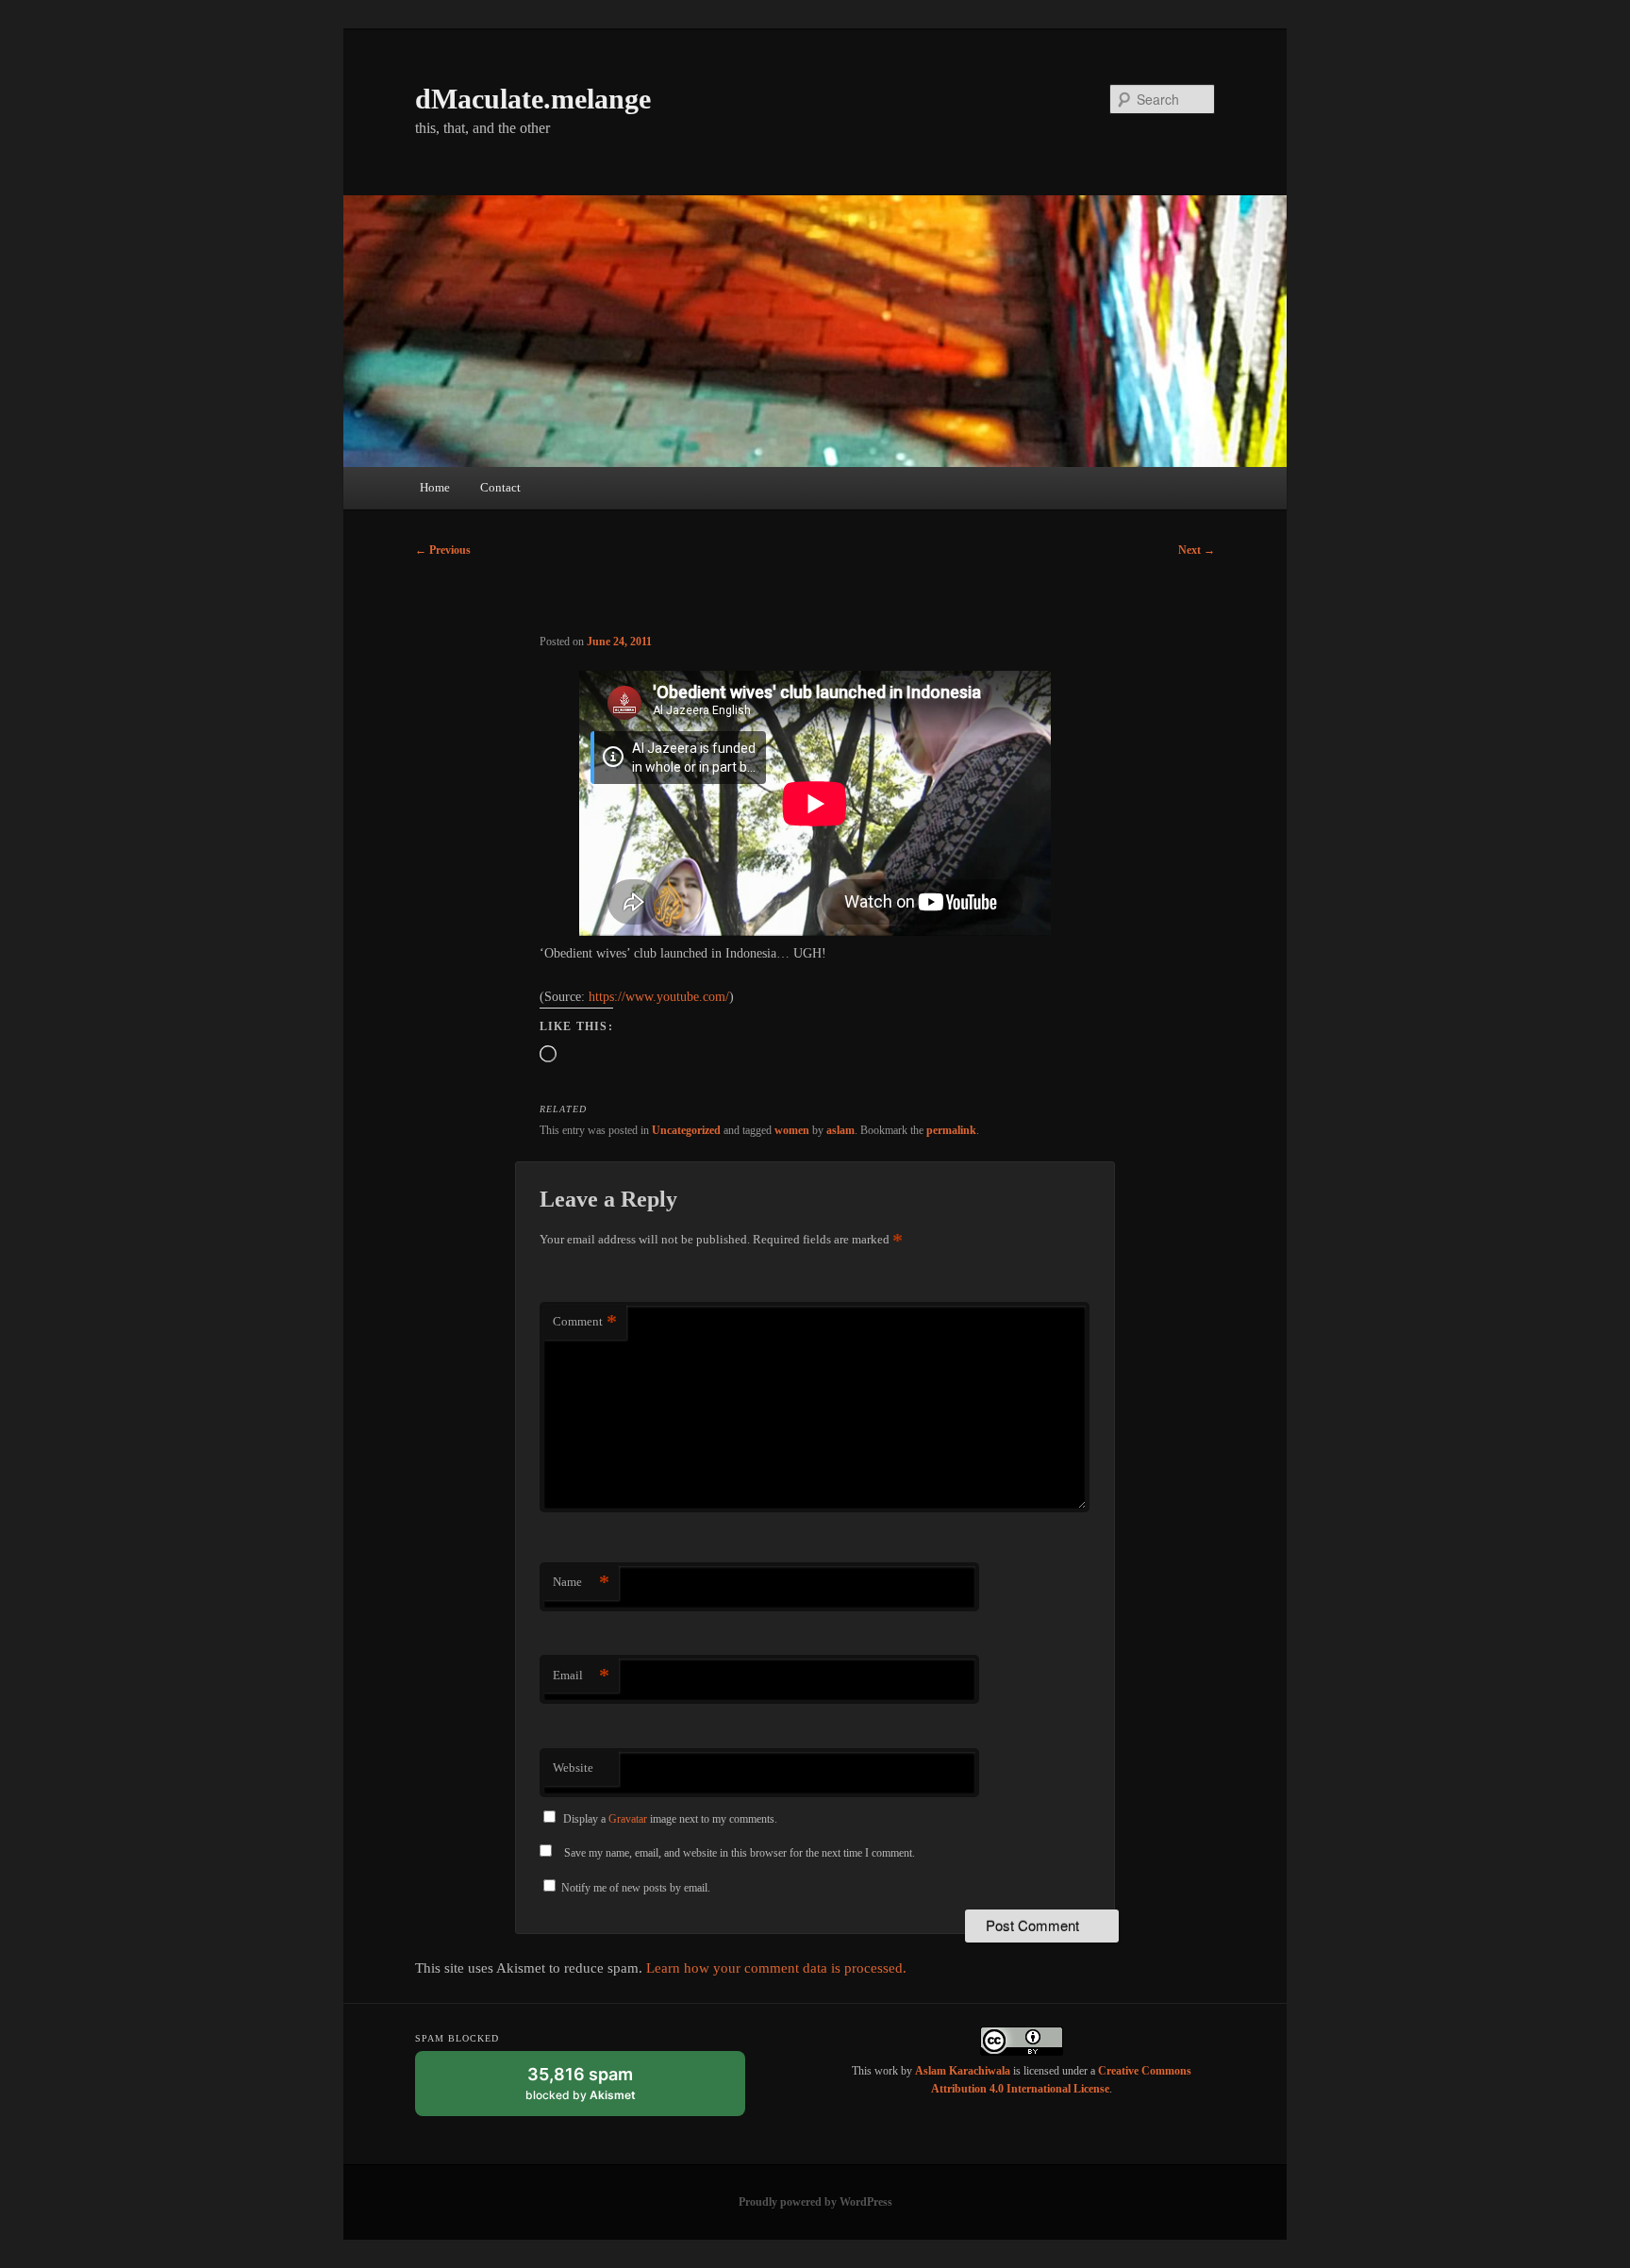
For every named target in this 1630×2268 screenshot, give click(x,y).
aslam (840, 1130)
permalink (951, 1130)
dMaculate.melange (533, 99)
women (792, 1130)
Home (435, 487)
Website (573, 1768)
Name (581, 1582)
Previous (443, 550)
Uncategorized (686, 1130)
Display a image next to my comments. (670, 1819)
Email (581, 1675)
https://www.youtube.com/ (659, 997)
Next (1197, 550)
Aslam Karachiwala (963, 2071)
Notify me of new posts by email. (636, 1888)
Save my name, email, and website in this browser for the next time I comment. (740, 1853)
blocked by (599, 2090)
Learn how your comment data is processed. (776, 1968)
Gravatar (628, 1819)
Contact (500, 487)
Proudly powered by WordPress (815, 2202)
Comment (585, 1321)
